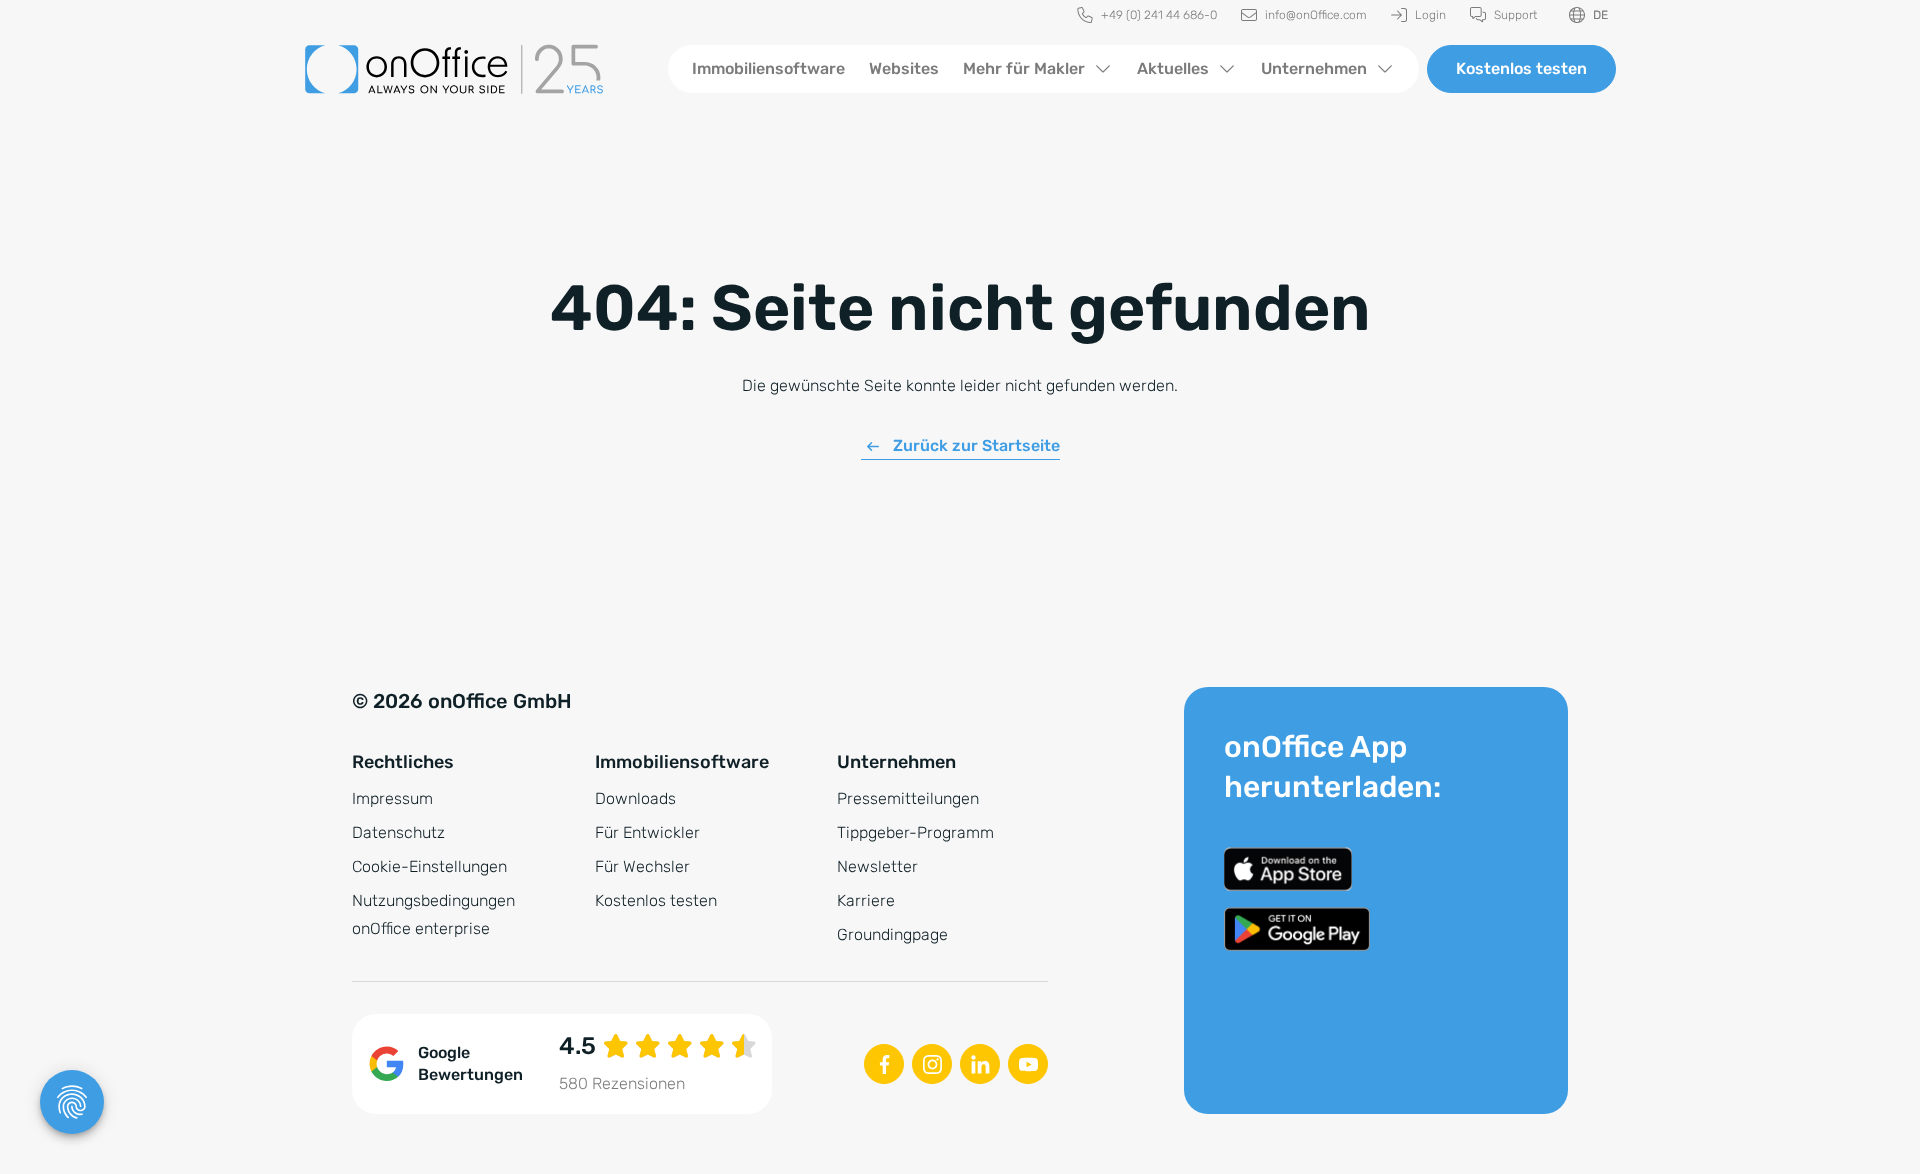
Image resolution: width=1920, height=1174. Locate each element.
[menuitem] (1147, 15)
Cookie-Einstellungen (429, 866)
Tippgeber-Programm (915, 832)
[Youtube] (1028, 1064)
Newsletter (877, 866)
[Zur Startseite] (470, 69)
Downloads (635, 798)
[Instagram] (932, 1064)
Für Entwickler (647, 832)
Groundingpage (892, 934)
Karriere (866, 900)
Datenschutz (398, 832)
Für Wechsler (642, 866)
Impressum (392, 798)
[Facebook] (884, 1064)
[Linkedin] (980, 1064)
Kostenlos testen (1521, 68)
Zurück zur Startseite (976, 445)
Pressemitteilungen (908, 798)
